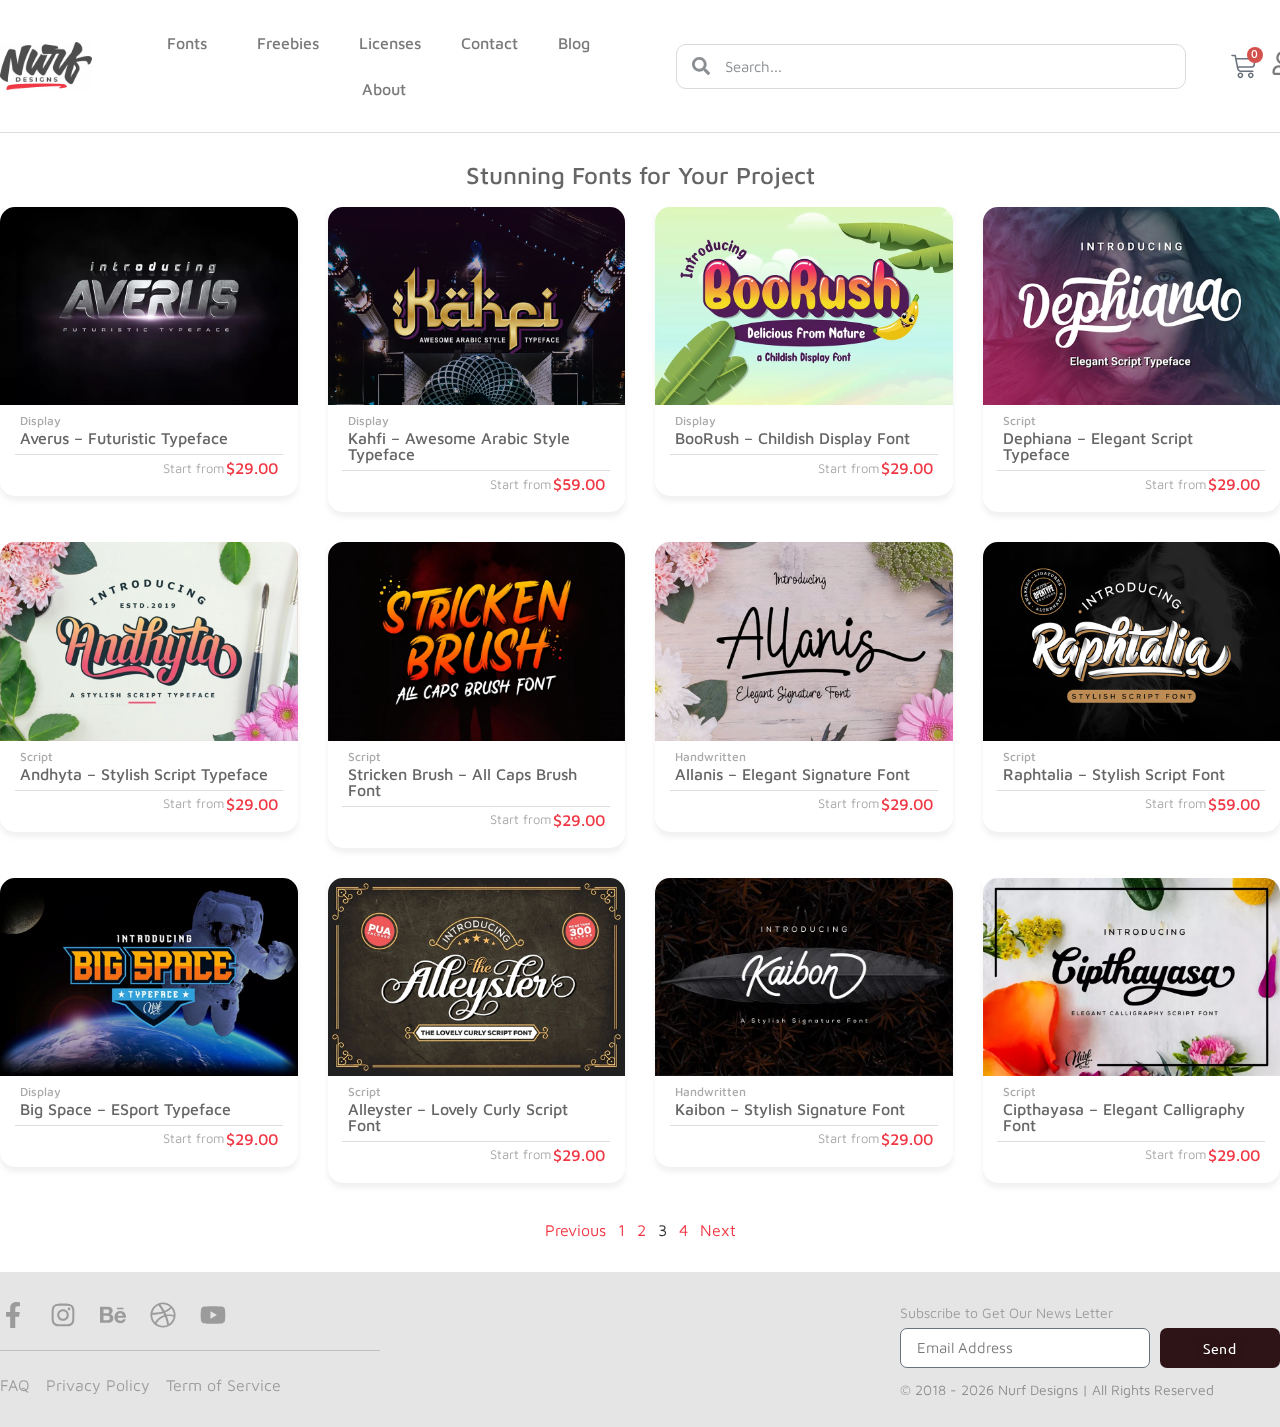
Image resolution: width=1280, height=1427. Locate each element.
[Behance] (113, 1315)
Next (718, 1230)
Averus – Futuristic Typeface (124, 438)
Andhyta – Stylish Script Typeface (144, 774)
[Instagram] (63, 1315)
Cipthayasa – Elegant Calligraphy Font (1124, 1117)
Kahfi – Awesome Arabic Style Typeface (459, 446)
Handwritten (710, 756)
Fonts (187, 43)
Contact (489, 43)
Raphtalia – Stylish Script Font (1114, 774)
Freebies (288, 43)
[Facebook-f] (13, 1315)
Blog (574, 43)
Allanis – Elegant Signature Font (792, 774)
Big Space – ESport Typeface (125, 1109)
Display (40, 420)
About (384, 89)
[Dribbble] (163, 1315)
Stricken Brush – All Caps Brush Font (462, 782)
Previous (575, 1230)
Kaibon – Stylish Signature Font (790, 1109)
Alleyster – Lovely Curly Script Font (458, 1117)
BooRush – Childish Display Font (792, 438)
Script (1019, 420)
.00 (252, 468)
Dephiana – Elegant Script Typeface (1098, 446)
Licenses (390, 43)
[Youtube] (213, 1315)
